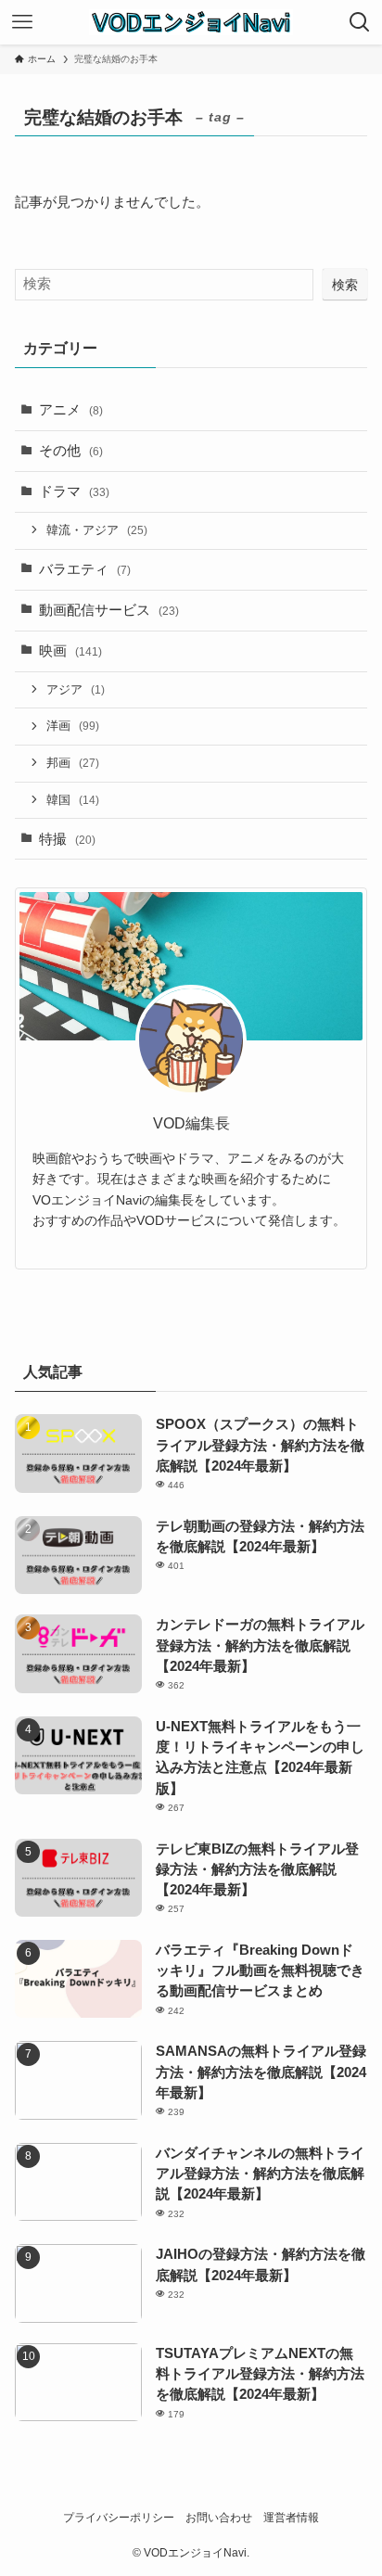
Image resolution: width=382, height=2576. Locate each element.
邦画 (73, 763)
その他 (71, 451)
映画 (70, 651)
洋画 (73, 726)
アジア (76, 689)
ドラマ (74, 491)
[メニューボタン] (22, 22)
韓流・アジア (97, 530)
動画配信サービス (109, 610)
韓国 (73, 800)
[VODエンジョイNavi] (191, 22)
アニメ (71, 410)
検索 (345, 285)
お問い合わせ (219, 2518)
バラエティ (85, 569)
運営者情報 (291, 2518)
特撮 (67, 839)
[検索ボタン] (360, 22)
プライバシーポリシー (119, 2518)
